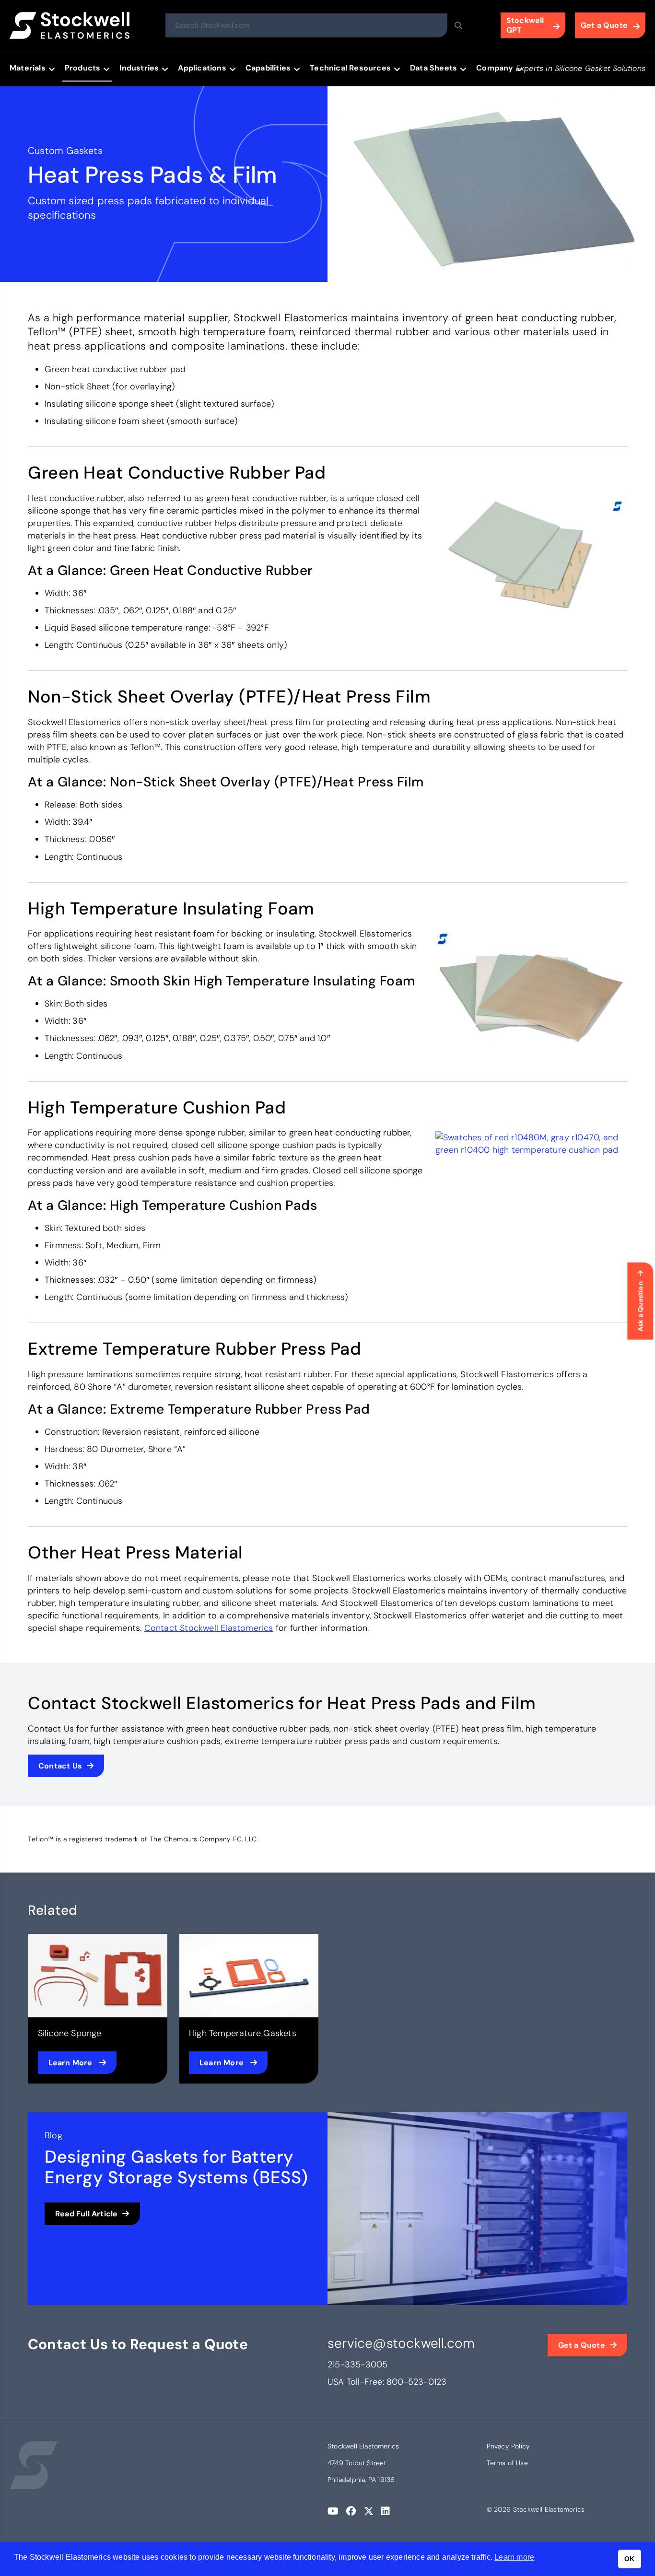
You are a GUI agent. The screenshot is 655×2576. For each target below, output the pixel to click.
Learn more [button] (514, 2557)
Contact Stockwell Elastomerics (209, 1628)
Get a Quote (604, 25)
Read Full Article (86, 2214)
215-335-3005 (357, 2365)
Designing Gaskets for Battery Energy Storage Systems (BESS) (176, 2167)
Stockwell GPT (525, 25)
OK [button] (629, 2559)
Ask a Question (640, 1306)
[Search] (458, 25)
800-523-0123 (416, 2382)
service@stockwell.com (401, 2343)
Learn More (71, 2063)
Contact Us (60, 1766)
